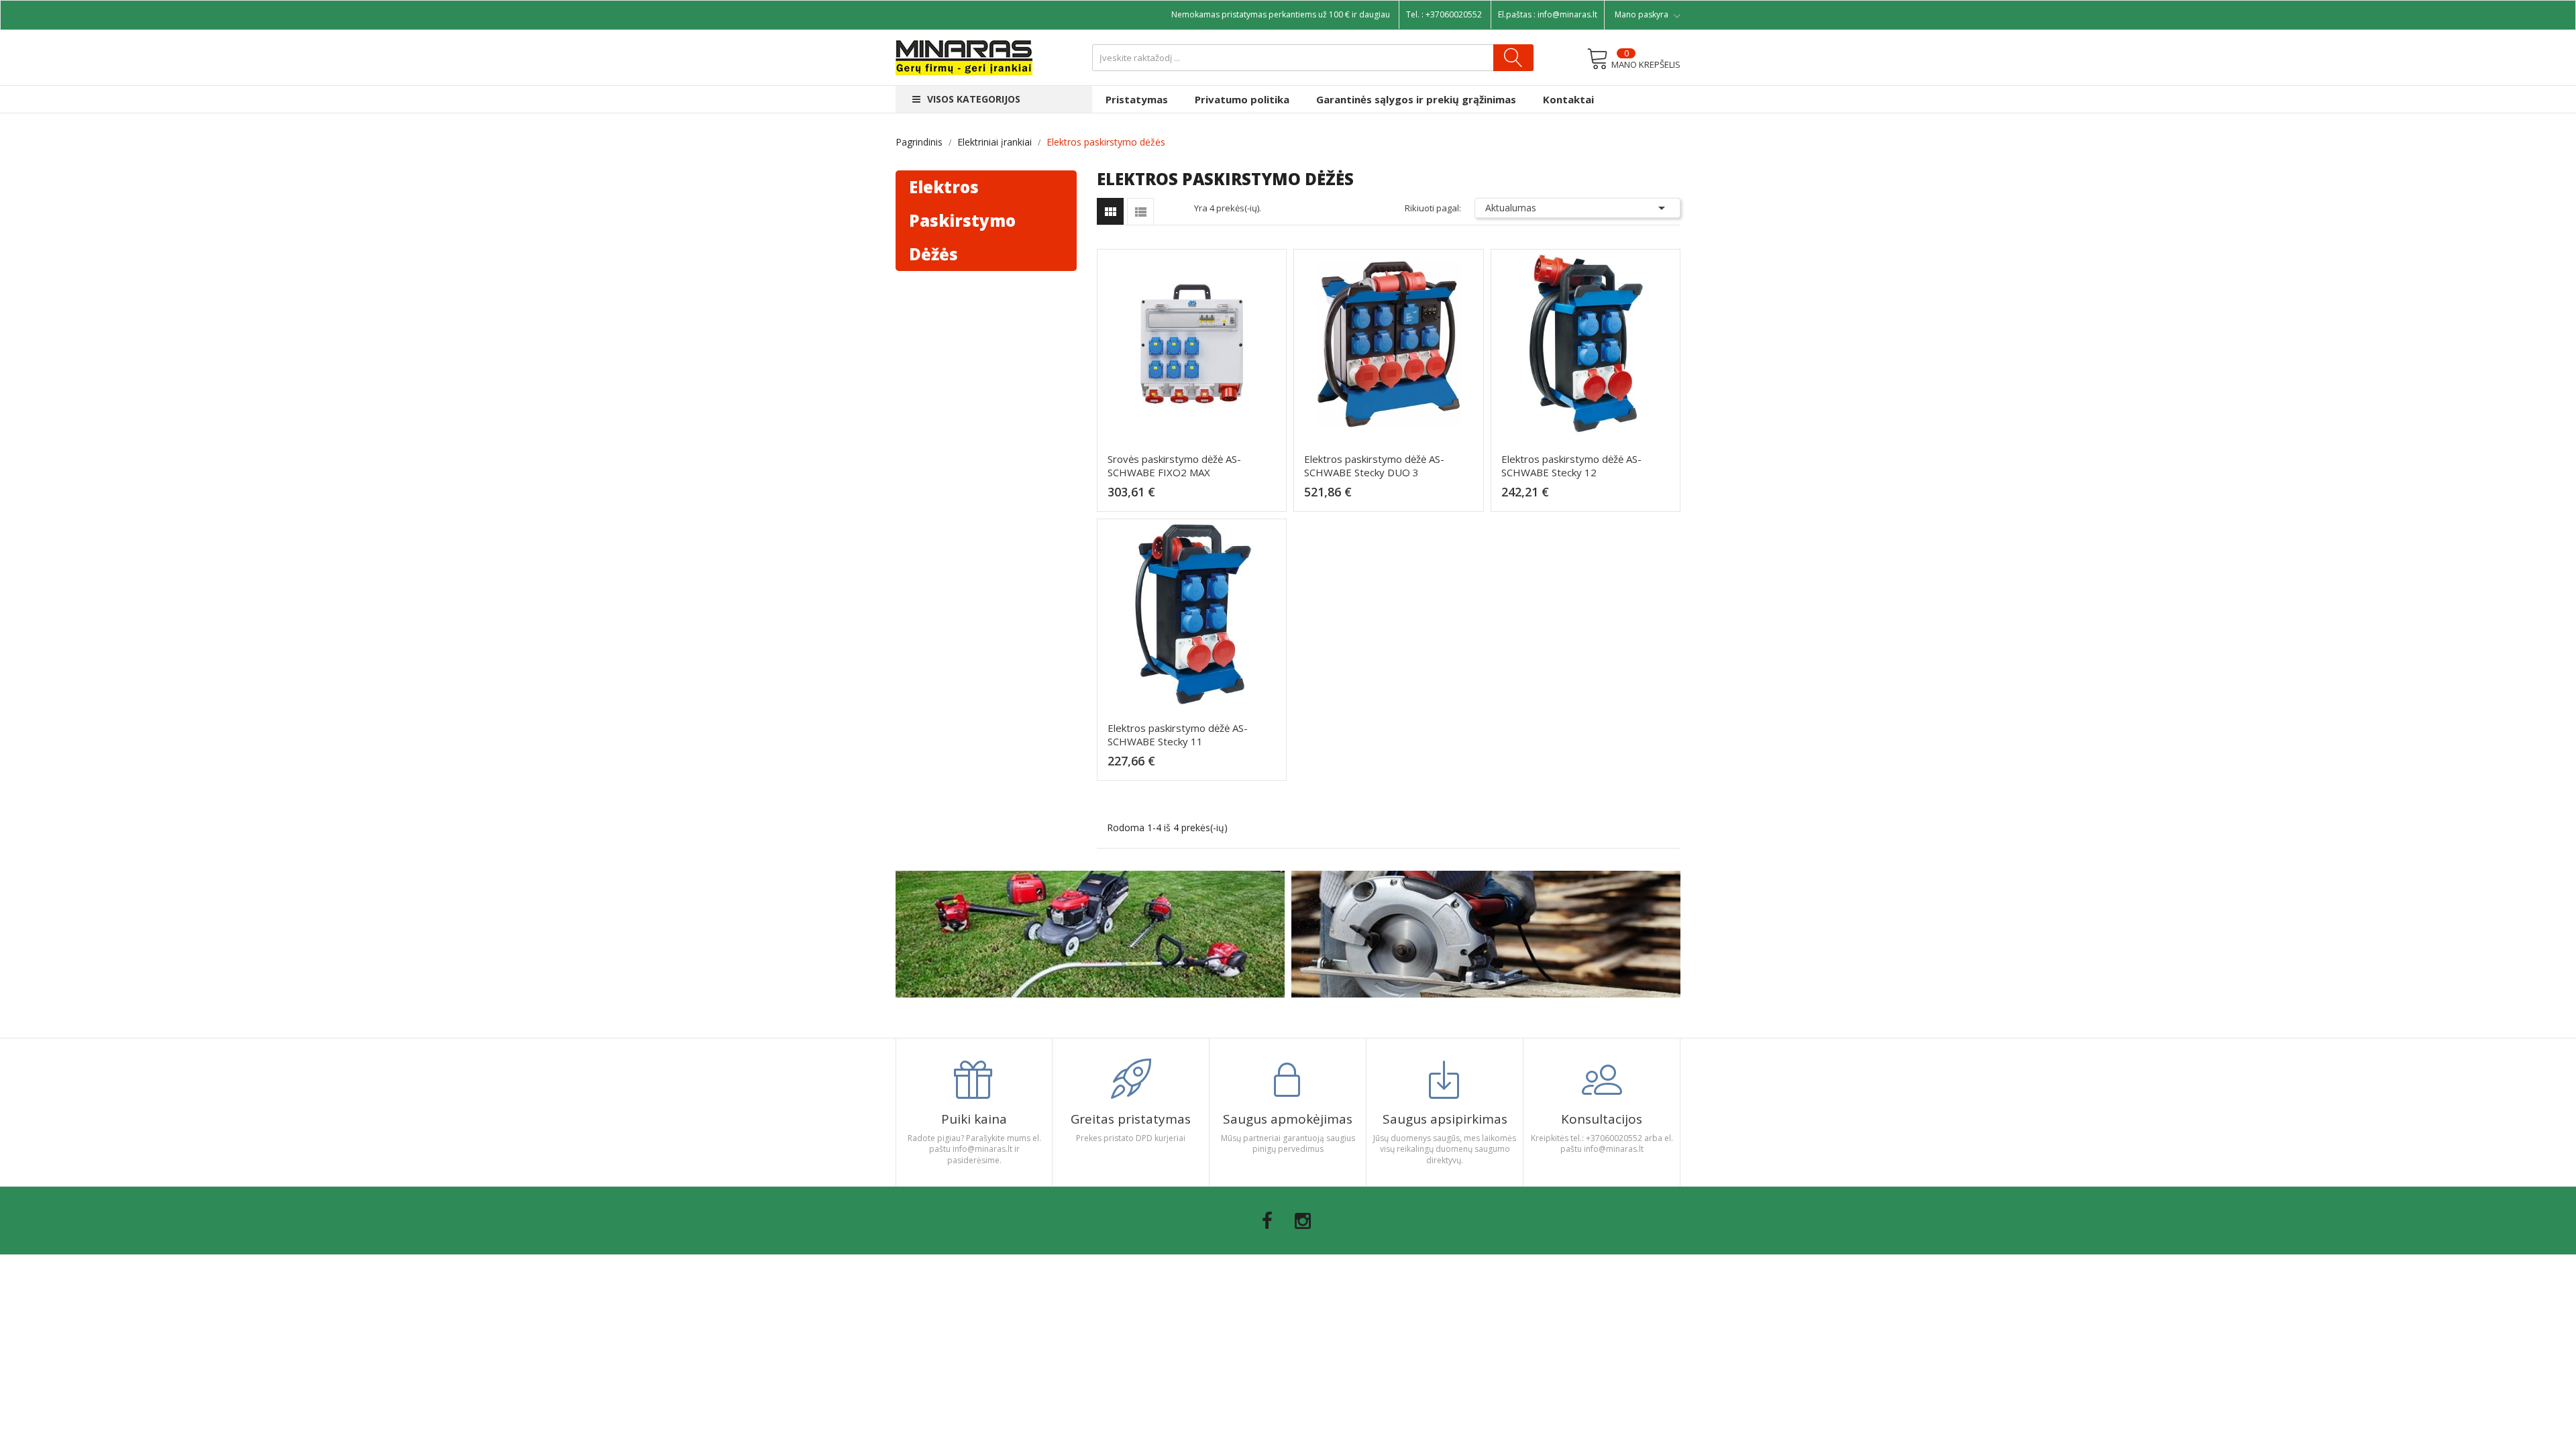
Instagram (1303, 1221)
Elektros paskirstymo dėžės (962, 220)
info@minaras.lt (1567, 14)
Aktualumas (1578, 208)
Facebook (1267, 1221)
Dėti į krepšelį (1196, 498)
